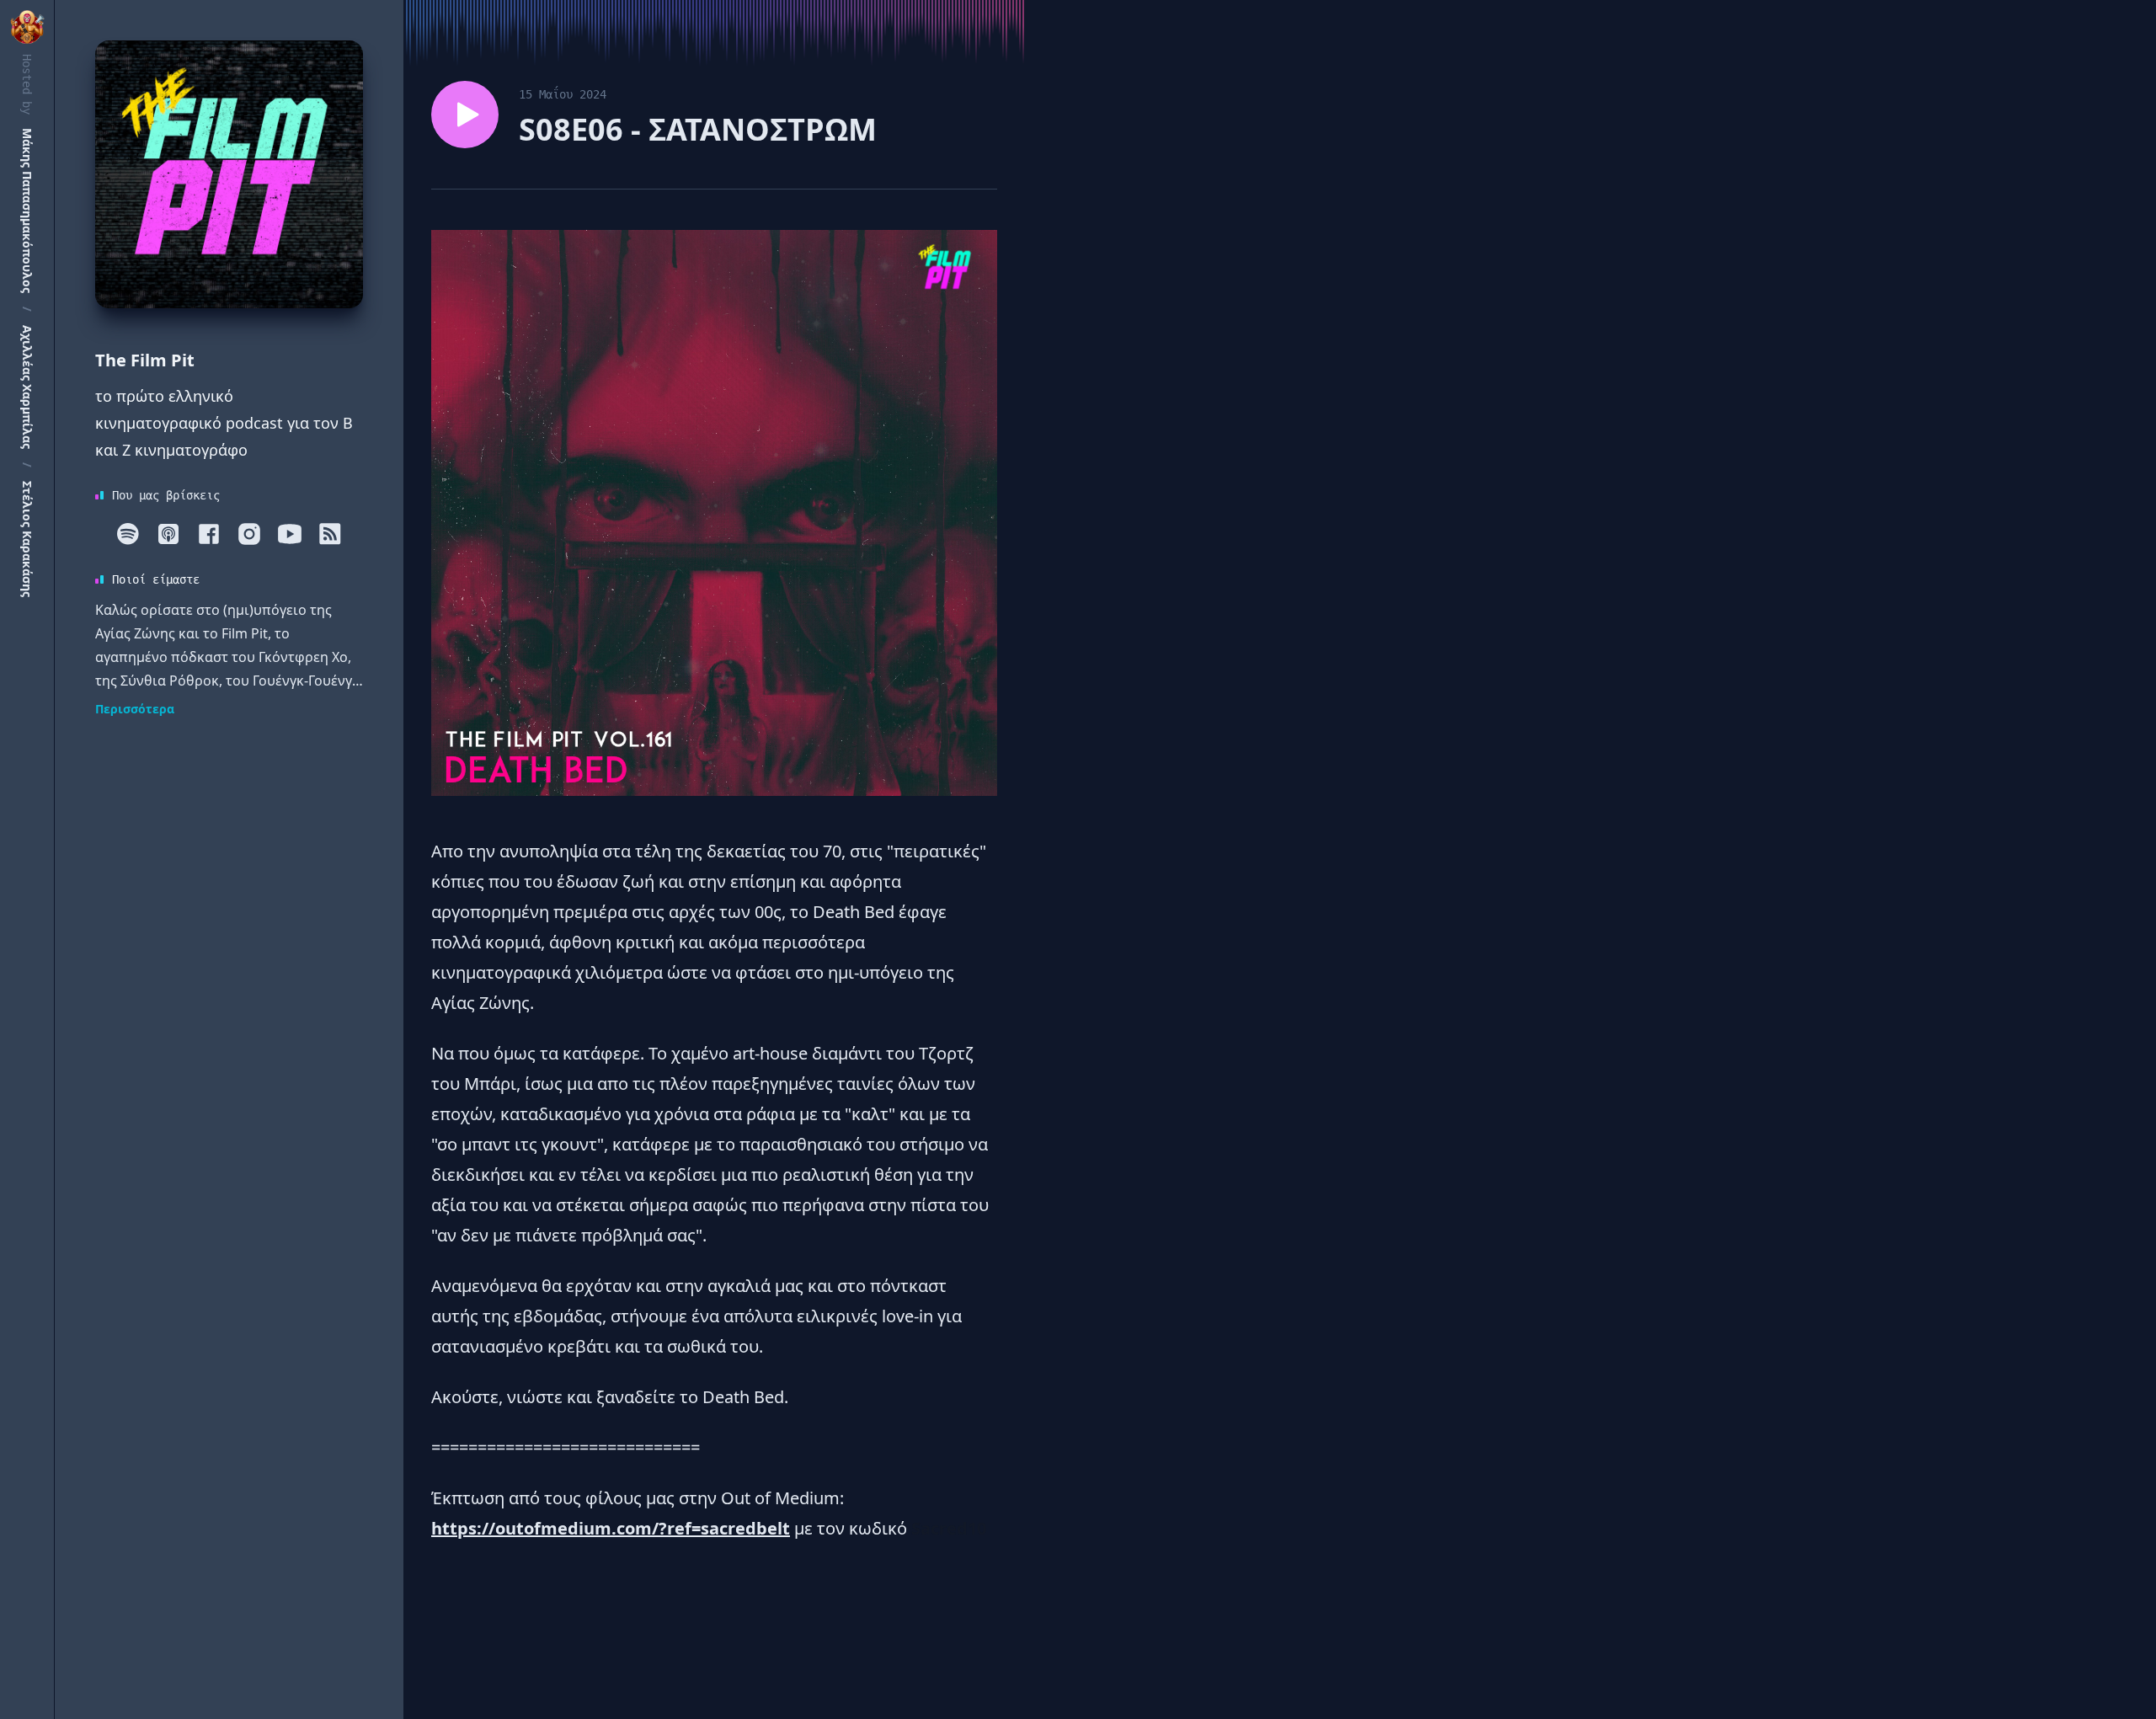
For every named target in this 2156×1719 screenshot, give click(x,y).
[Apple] (168, 534)
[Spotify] (128, 534)
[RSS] (330, 534)
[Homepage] (229, 174)
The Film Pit (145, 360)
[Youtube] (290, 534)
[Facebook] (209, 534)
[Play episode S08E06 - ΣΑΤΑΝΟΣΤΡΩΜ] (465, 115)
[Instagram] (249, 534)
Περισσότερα (135, 709)
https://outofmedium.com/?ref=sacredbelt (611, 1528)
